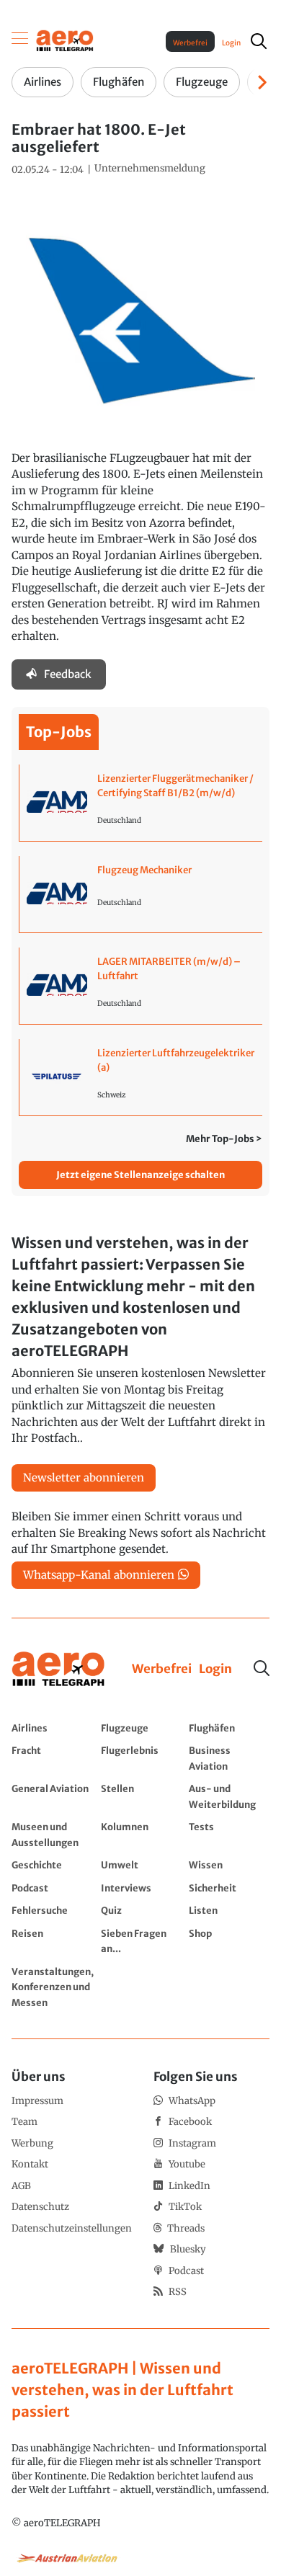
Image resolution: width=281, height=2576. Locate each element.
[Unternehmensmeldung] (150, 169)
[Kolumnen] (141, 1834)
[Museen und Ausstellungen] (53, 1834)
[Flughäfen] (229, 1728)
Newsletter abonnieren (84, 1478)
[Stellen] (141, 1796)
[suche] (259, 41)
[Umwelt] (141, 1865)
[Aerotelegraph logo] (65, 40)
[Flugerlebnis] (141, 1758)
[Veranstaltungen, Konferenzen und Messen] (53, 1987)
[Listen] (229, 1910)
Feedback (68, 674)
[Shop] (229, 1941)
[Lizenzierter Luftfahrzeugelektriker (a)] (141, 1077)
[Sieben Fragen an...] (141, 1941)
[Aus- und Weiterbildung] (229, 1796)
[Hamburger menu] (20, 41)
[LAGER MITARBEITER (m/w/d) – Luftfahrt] (141, 986)
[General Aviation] (53, 1796)
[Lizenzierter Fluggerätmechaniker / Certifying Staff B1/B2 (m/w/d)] (141, 803)
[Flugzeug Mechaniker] (141, 894)
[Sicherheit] (229, 1888)
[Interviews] (141, 1888)
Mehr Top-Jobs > (224, 1139)
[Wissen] (229, 1865)
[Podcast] (53, 1888)
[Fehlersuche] (53, 1910)
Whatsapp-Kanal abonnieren (99, 1575)
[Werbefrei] (162, 1670)
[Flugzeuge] (141, 1728)
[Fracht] (53, 1758)
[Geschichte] (53, 1865)
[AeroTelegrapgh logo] (58, 1669)
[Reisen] (53, 1941)
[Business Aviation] (229, 1758)
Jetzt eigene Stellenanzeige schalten (140, 1175)
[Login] (215, 1670)
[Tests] (229, 1834)
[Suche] (262, 1668)
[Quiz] (141, 1910)
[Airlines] (53, 1728)
